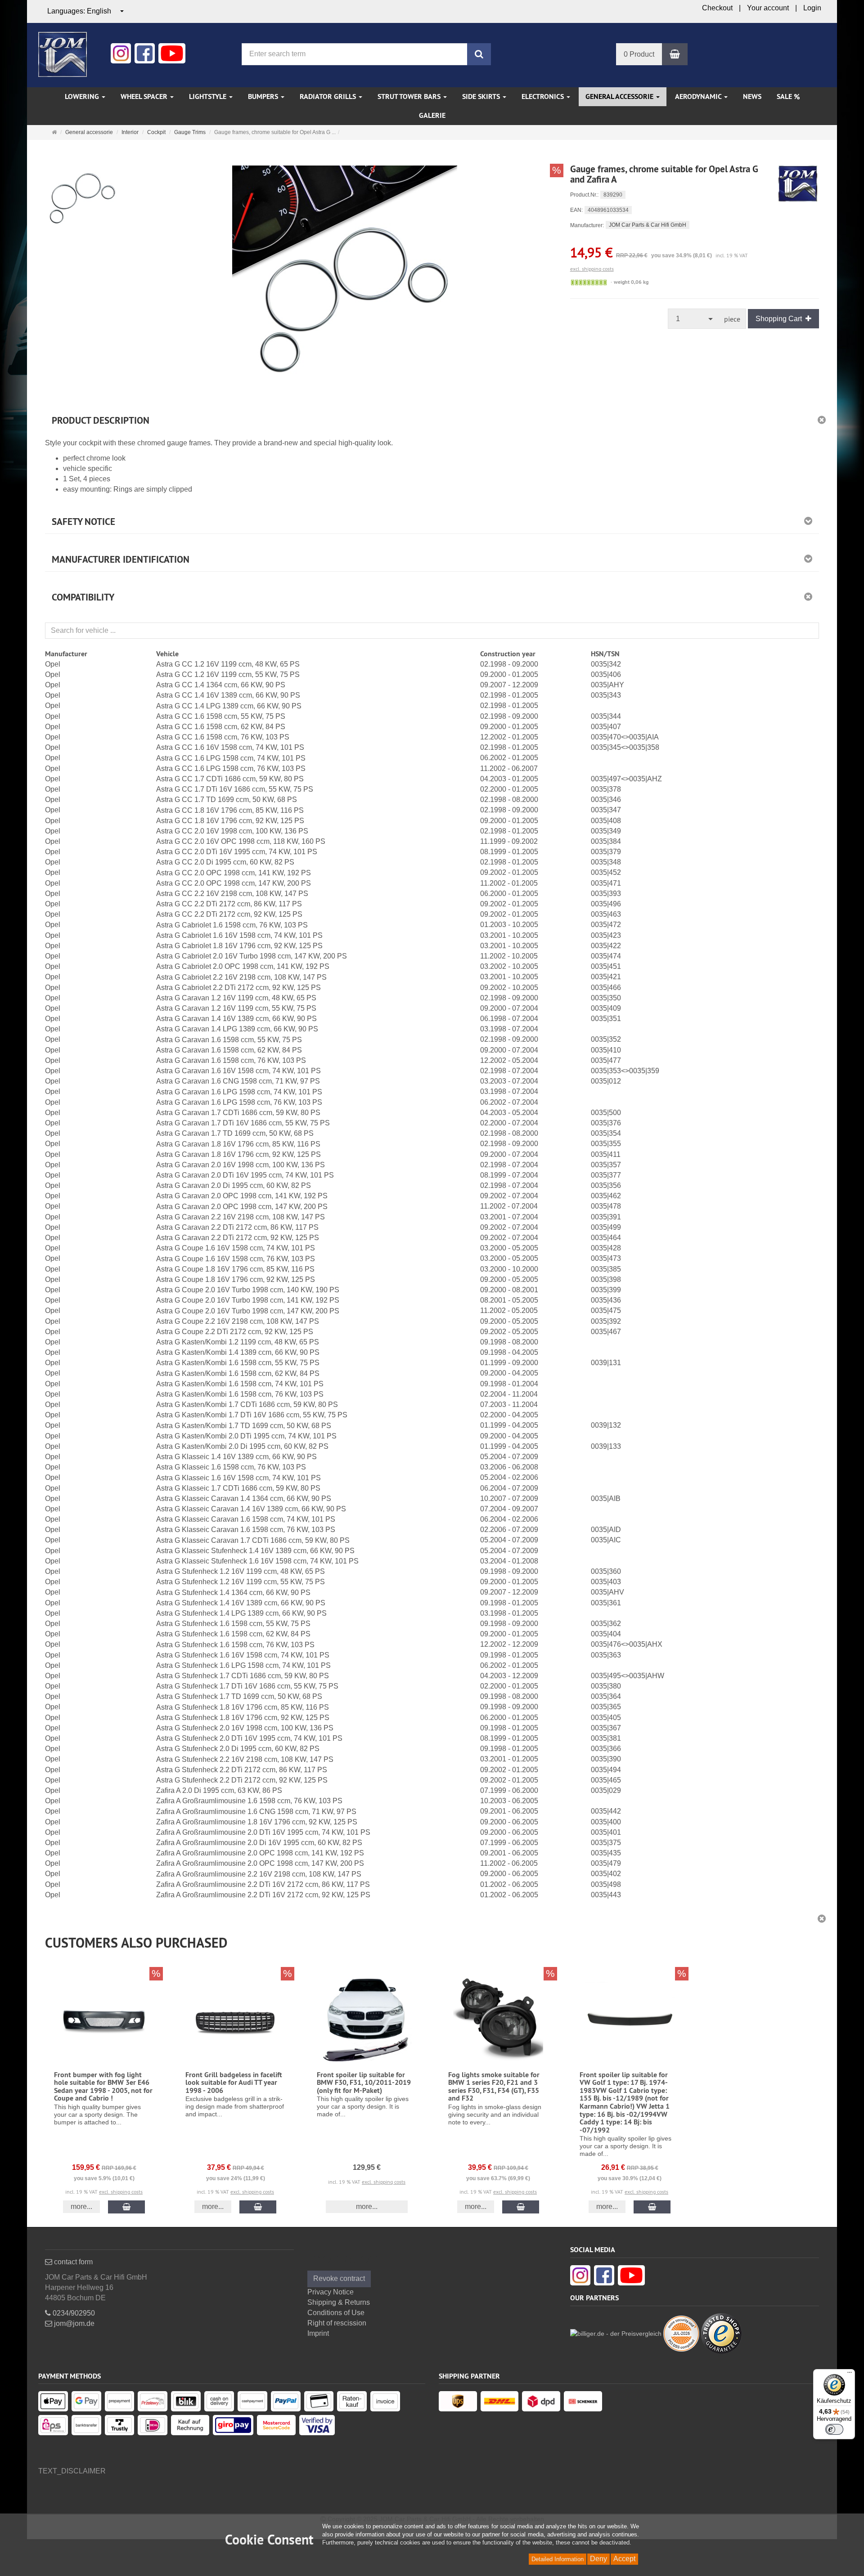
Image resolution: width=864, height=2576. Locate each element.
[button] (432, 1940)
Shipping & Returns (339, 2302)
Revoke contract (339, 2278)
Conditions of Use (336, 2313)
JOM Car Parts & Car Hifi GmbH (648, 225)
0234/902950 (73, 2313)
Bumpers (264, 96)
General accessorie (620, 96)
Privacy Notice (331, 2292)
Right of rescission (337, 2323)
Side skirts (482, 96)
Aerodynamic (699, 96)
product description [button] (101, 420)
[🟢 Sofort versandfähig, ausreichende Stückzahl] (589, 282)
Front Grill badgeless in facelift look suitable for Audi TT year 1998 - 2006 (234, 2083)
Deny (598, 2559)
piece (732, 319)
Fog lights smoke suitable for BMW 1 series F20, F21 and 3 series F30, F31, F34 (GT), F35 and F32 (494, 2087)
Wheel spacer (145, 96)
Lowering (83, 96)
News (752, 96)
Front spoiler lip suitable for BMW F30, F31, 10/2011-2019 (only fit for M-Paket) (364, 2083)
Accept (624, 2559)
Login (812, 8)
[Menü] (850, 2374)
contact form (72, 2262)
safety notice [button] (83, 522)
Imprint (318, 2333)
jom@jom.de (73, 2323)
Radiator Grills (329, 96)
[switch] (834, 2429)
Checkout (717, 8)
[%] (345, 278)
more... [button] (81, 2206)
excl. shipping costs (592, 269)
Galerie (432, 115)
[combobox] (86, 11)
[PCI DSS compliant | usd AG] (681, 2333)
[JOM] (63, 54)
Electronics (544, 96)
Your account (768, 8)
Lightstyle (209, 96)
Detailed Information (558, 2559)
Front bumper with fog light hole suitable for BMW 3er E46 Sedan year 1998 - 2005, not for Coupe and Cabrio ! (103, 2087)
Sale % (788, 96)
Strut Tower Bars (410, 96)
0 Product (639, 54)
